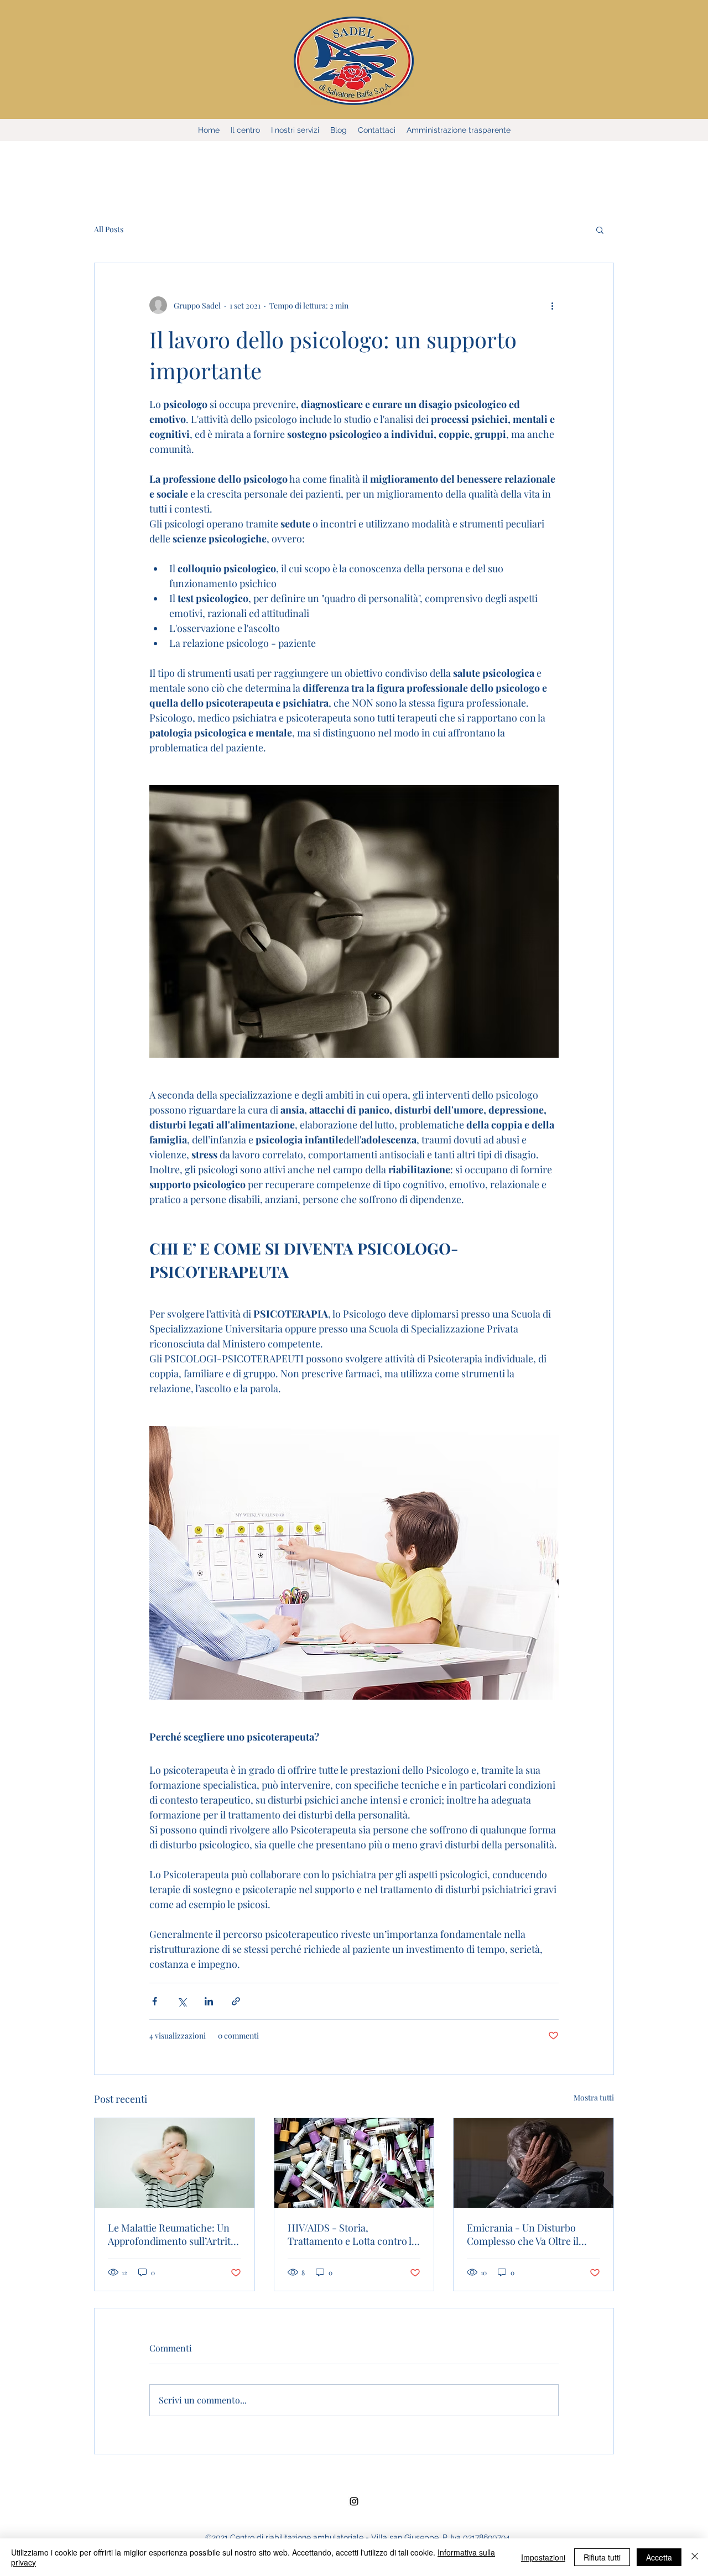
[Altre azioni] (552, 305)
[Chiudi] (695, 2557)
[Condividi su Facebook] (155, 2001)
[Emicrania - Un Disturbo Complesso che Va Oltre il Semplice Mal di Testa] (533, 2163)
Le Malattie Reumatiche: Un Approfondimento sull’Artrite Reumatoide (172, 2234)
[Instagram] (354, 2501)
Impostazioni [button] (543, 2557)
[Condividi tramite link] (236, 2001)
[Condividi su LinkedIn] (209, 2001)
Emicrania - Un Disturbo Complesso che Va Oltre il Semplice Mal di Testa (523, 2234)
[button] (600, 229)
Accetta (659, 2557)
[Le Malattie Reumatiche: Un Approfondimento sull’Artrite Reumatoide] (175, 2163)
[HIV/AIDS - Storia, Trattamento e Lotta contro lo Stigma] (354, 2163)
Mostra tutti (594, 2097)
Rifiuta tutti (602, 2557)
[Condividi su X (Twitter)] (182, 2001)
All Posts (109, 229)
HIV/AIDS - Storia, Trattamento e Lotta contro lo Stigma (352, 2234)
